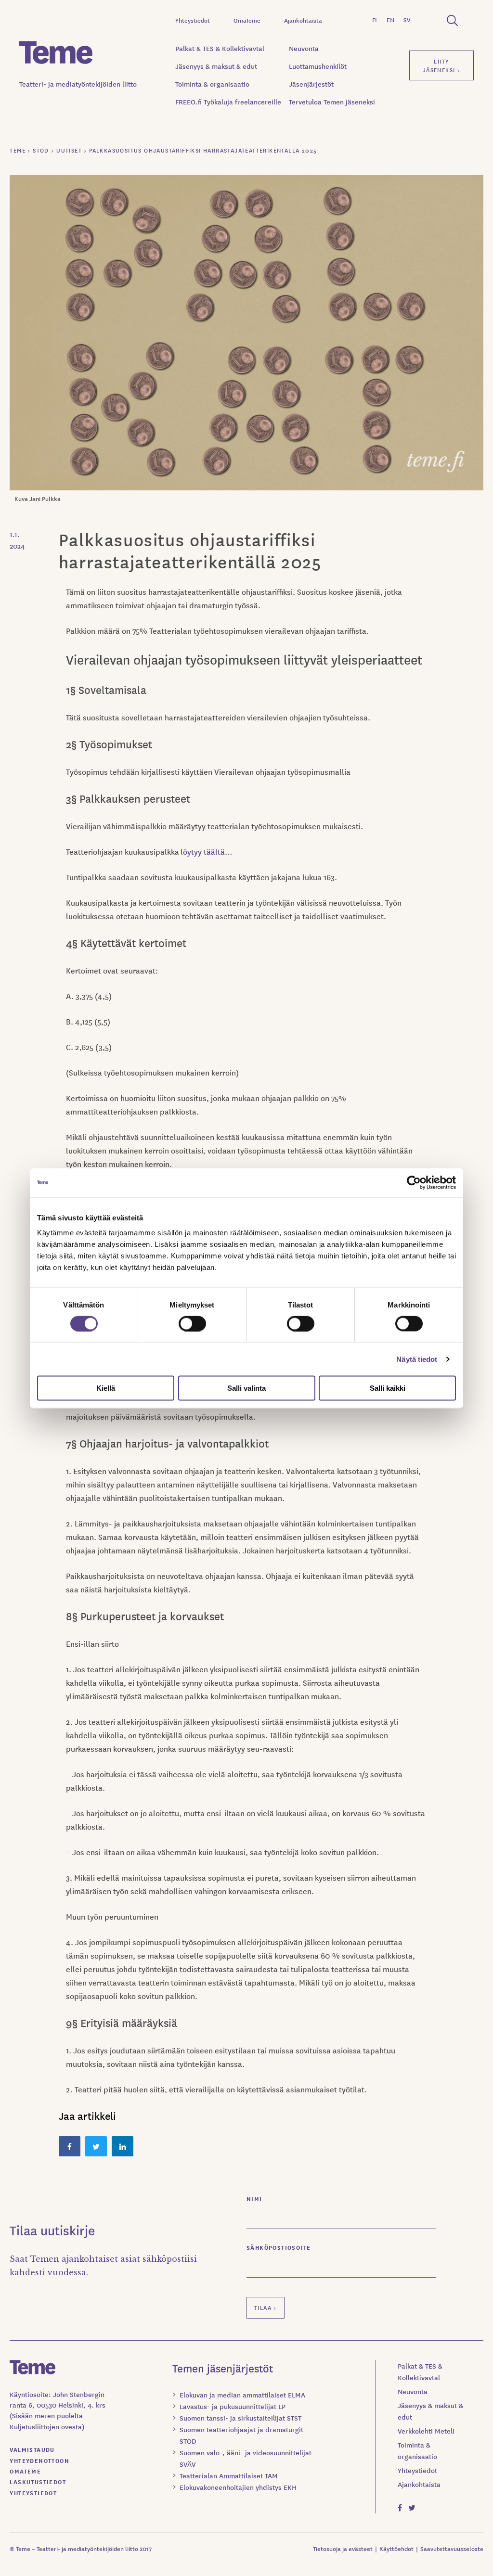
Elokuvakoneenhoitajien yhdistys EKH (238, 2487)
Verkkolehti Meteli (426, 2431)
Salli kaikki (388, 1388)
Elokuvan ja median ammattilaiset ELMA (242, 2395)
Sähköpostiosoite (279, 2247)
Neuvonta (304, 48)
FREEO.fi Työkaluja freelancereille (228, 102)
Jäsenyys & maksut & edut (216, 66)
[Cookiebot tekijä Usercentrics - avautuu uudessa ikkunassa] (414, 1182)
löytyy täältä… (206, 851)
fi (375, 19)
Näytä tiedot (417, 1359)
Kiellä (106, 1388)
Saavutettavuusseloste (452, 2548)
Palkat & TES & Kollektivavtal (220, 48)
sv (407, 19)
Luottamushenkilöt (318, 66)
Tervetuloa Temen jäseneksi (332, 102)
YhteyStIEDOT (33, 2493)
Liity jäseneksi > (441, 65)
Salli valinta (246, 1388)
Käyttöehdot (396, 2548)
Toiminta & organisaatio (212, 84)
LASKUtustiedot (38, 2481)
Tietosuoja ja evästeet (343, 2548)
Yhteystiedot (193, 20)
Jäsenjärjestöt (311, 84)
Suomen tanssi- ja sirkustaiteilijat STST (240, 2418)
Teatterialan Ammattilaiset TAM (229, 2475)
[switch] (192, 1323)
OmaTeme (247, 20)
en (390, 19)
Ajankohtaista (303, 20)
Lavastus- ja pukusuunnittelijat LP (233, 2406)
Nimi (254, 2198)
